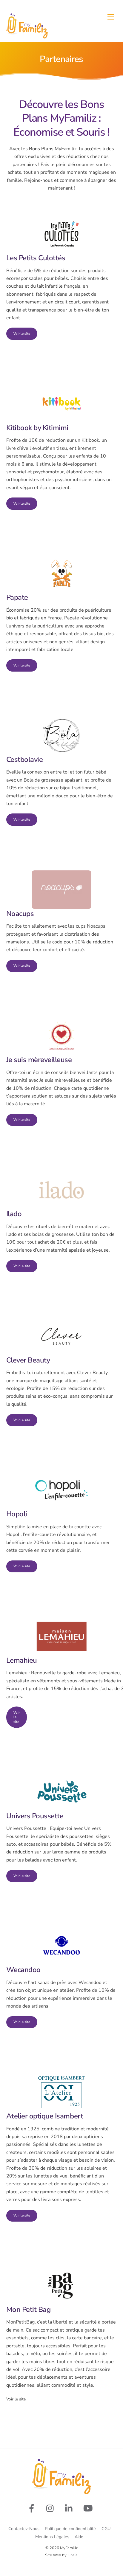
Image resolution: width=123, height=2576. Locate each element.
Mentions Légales (52, 2537)
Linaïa (73, 2555)
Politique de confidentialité (70, 2529)
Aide (79, 2537)
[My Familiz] (27, 36)
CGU (106, 2529)
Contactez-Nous (24, 2529)
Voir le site (22, 334)
